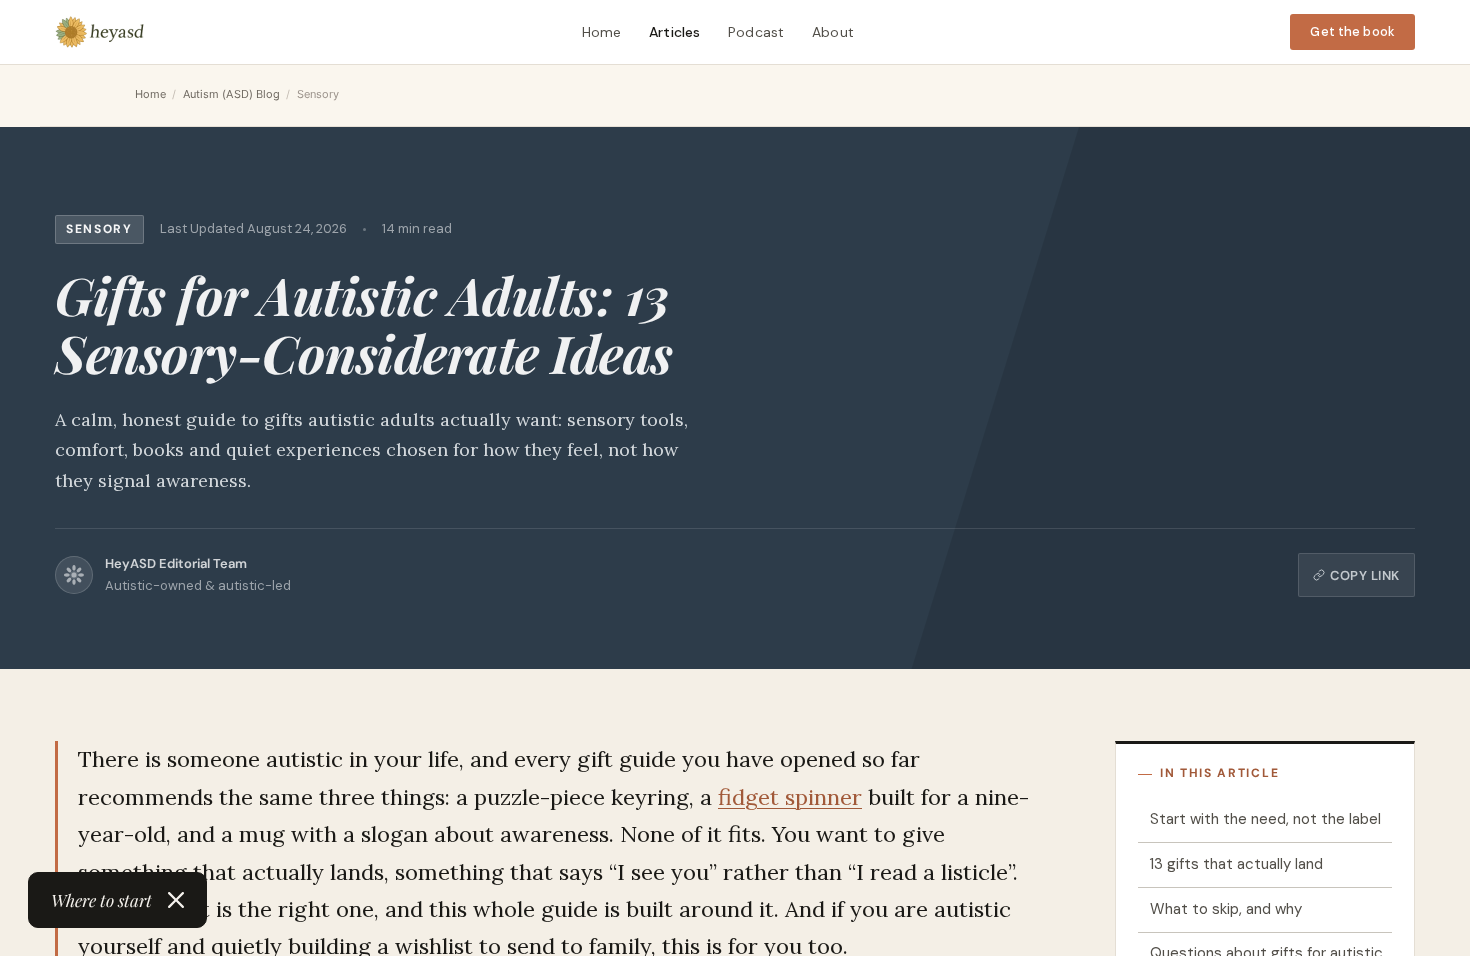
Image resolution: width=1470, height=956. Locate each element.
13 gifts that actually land (1236, 864)
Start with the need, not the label (1265, 819)
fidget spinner (790, 797)
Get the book (1352, 31)
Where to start (101, 900)
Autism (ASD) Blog (232, 94)
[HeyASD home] (100, 32)
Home (602, 32)
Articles (674, 32)
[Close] (176, 900)
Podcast (756, 32)
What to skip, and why (1226, 909)
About (833, 32)
